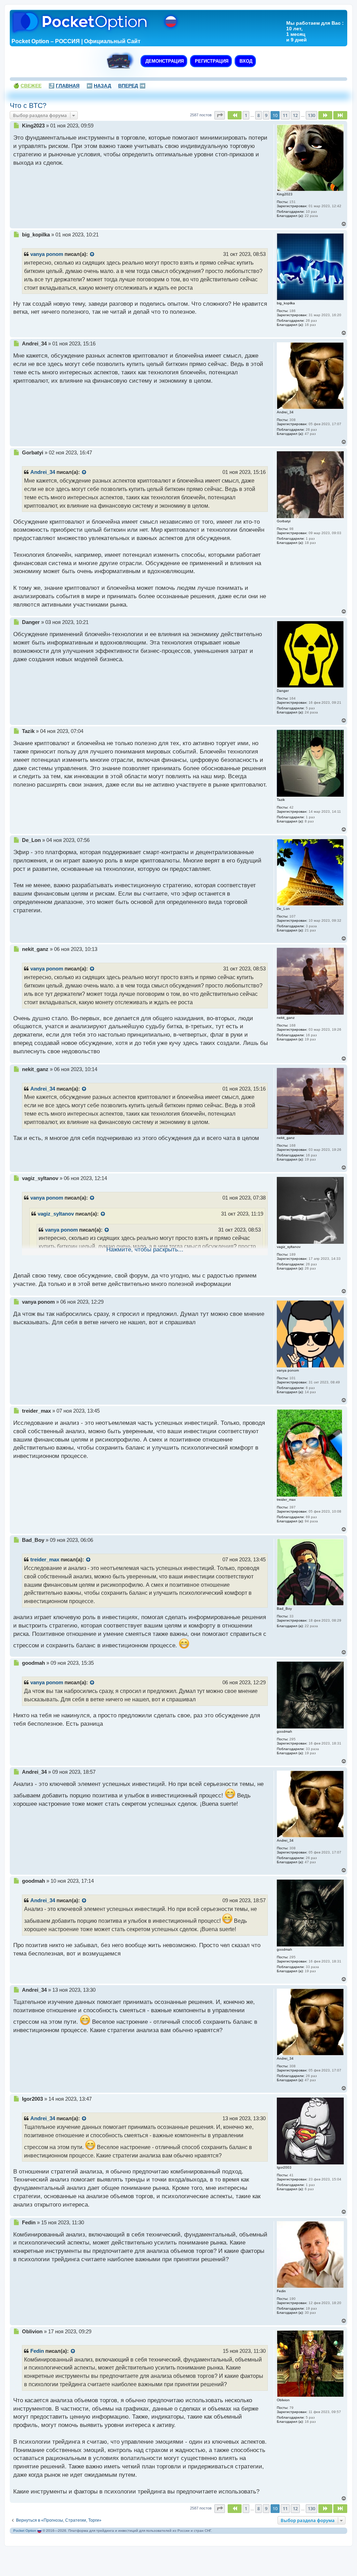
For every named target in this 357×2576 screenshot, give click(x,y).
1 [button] (246, 115)
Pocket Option (25, 2531)
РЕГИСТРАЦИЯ (211, 61)
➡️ (132, 86)
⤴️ (64, 86)
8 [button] (259, 115)
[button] (220, 115)
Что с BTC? (28, 106)
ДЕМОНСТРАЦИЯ (164, 61)
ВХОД (245, 61)
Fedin (37, 2351)
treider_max (45, 1560)
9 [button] (266, 115)
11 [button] (285, 115)
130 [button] (312, 115)
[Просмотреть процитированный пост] (92, 255)
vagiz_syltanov (56, 1214)
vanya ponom (47, 254)
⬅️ (99, 86)
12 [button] (295, 115)
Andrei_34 (43, 472)
